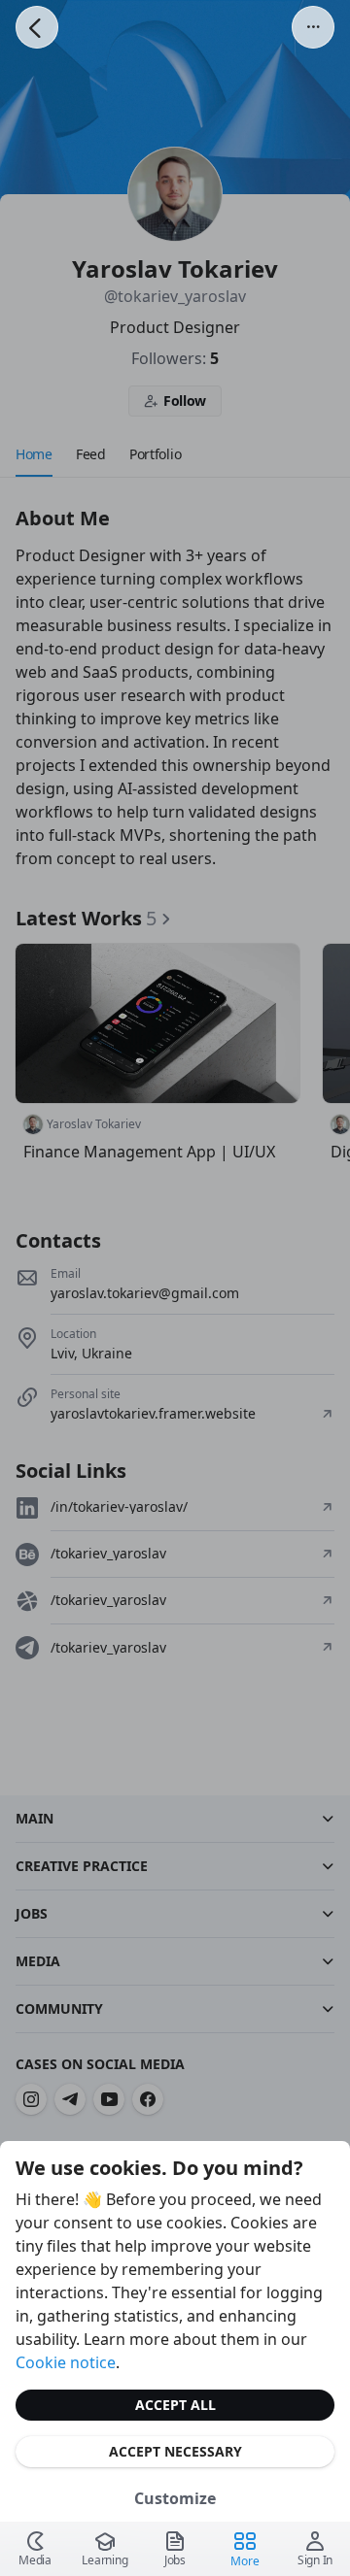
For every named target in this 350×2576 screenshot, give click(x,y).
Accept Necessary (175, 2451)
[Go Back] (37, 27)
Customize (175, 2498)
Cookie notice (66, 2362)
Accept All (175, 2405)
